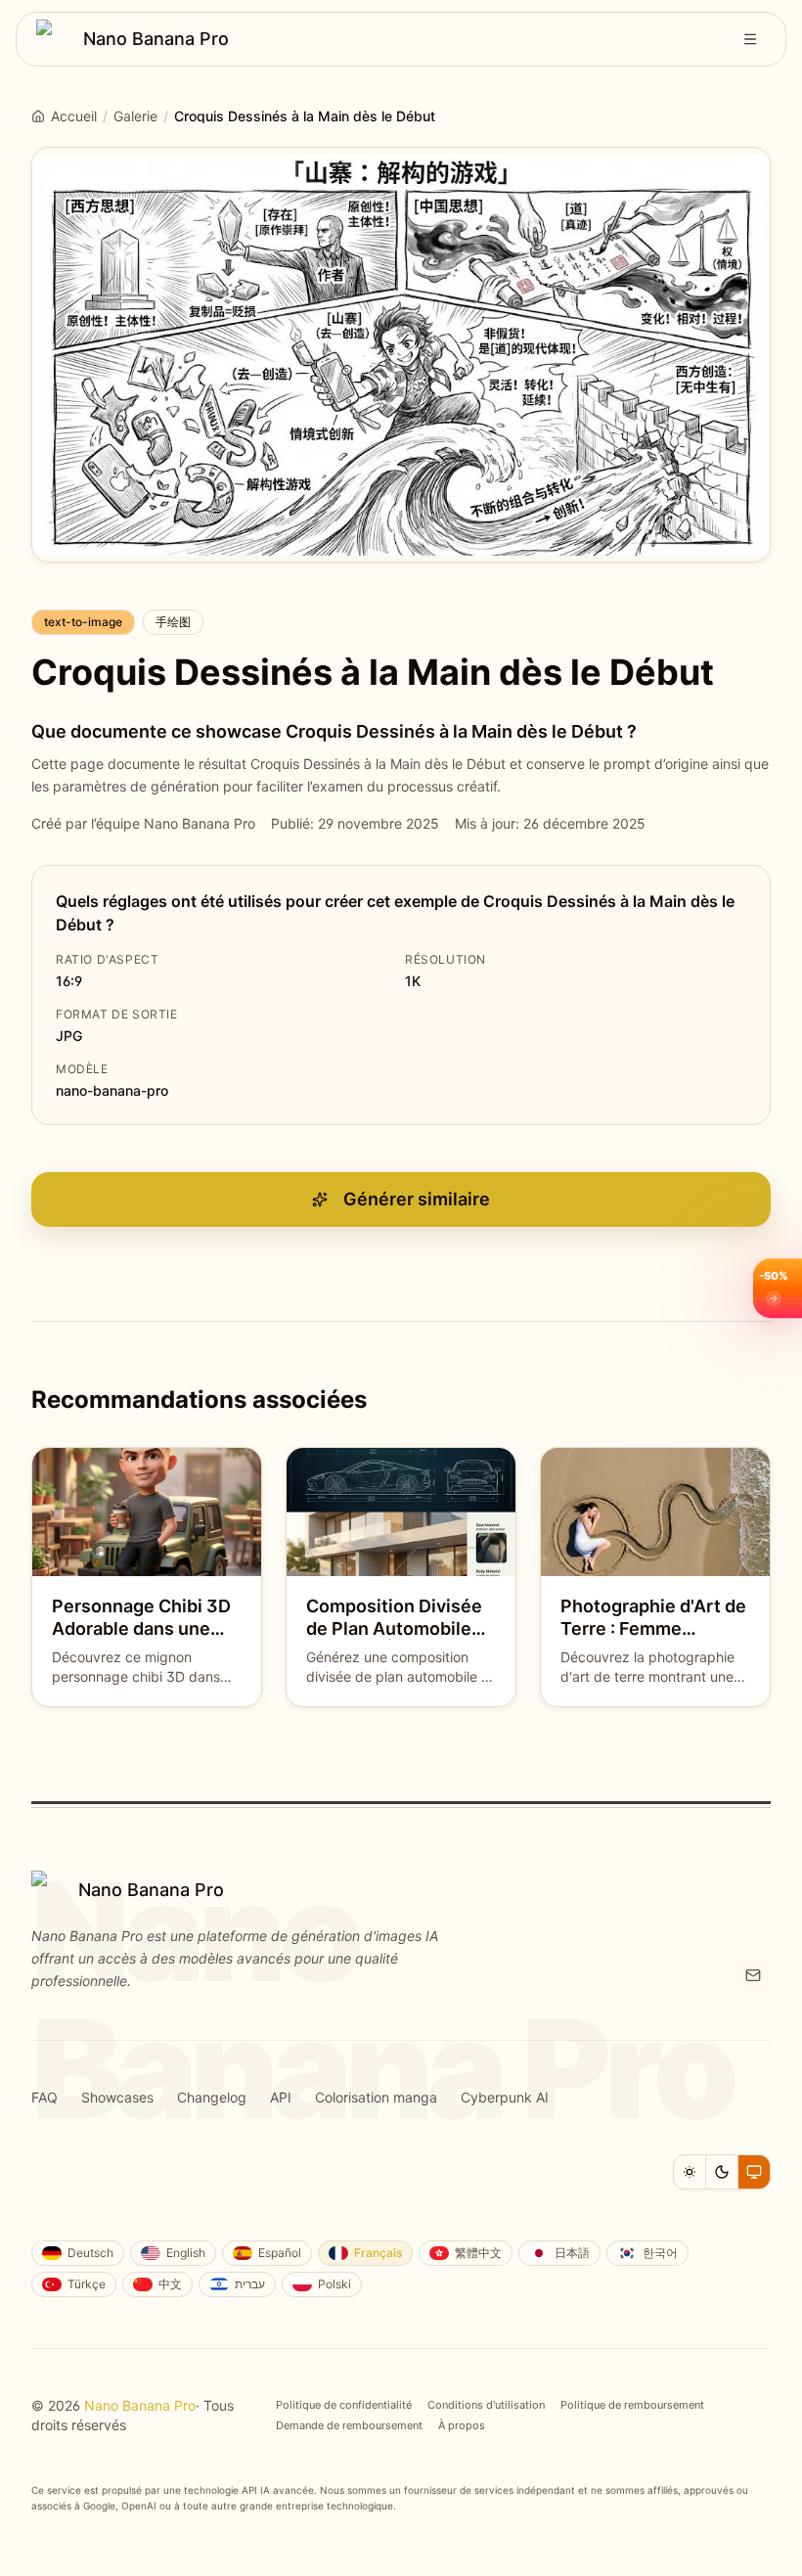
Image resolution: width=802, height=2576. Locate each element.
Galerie (135, 116)
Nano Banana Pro (140, 2405)
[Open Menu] (750, 39)
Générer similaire (417, 1199)
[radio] (690, 2172)
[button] (778, 1288)
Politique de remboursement (632, 2405)
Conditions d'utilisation (486, 2405)
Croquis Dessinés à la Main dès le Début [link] (305, 116)
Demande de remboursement (349, 2425)
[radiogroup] (722, 2172)
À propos (462, 2425)
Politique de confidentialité (344, 2405)
